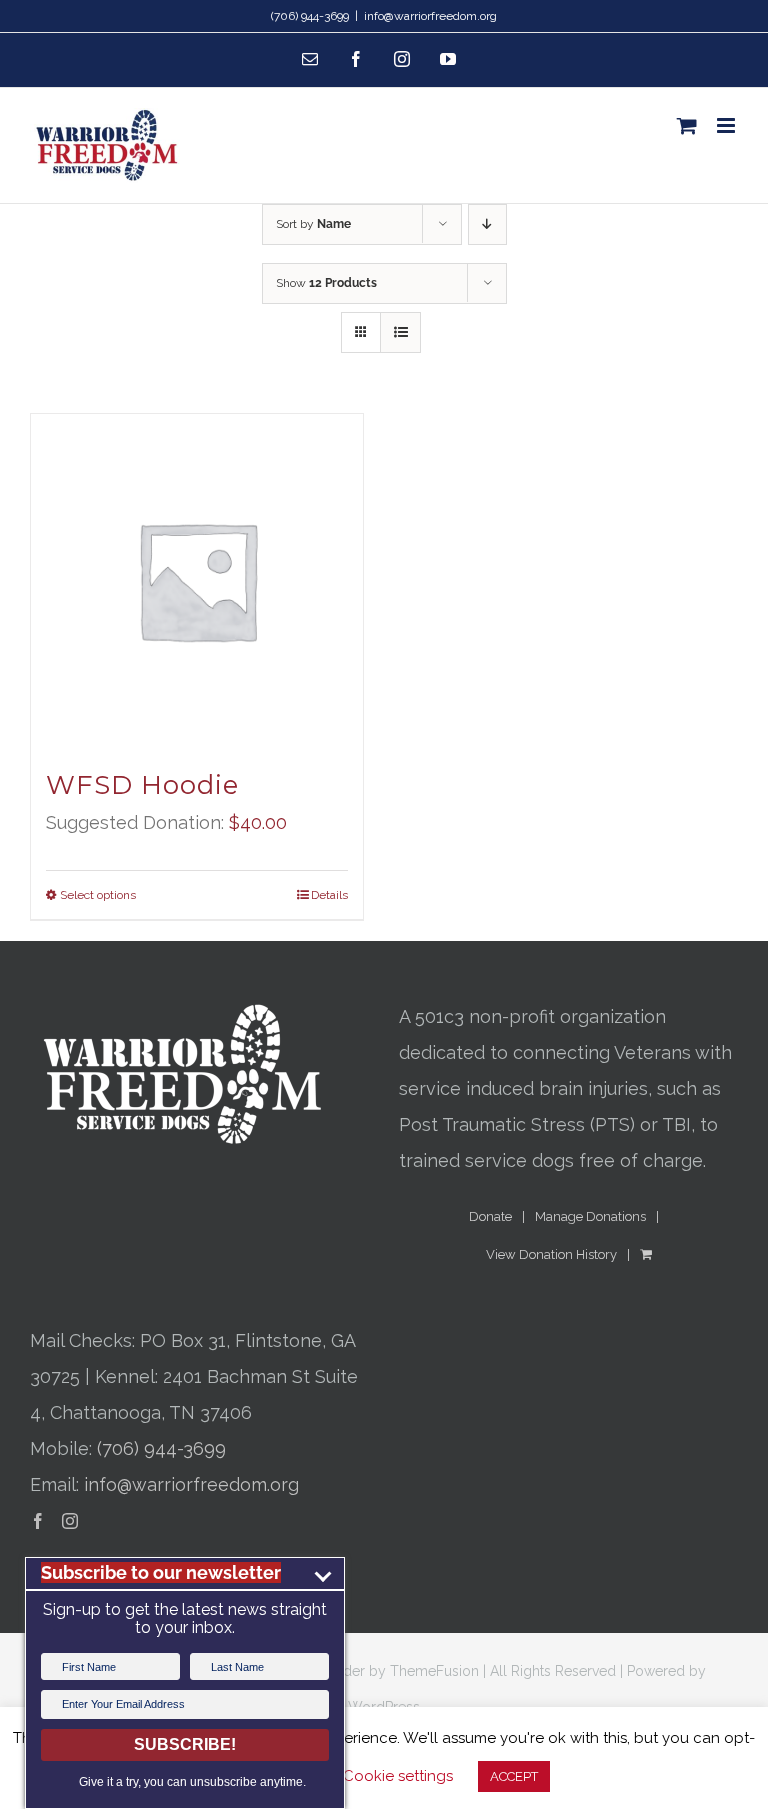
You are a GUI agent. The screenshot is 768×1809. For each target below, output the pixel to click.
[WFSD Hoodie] (197, 580)
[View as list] (400, 332)
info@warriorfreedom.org (430, 16)
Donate (490, 1216)
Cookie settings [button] (398, 1776)
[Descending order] (487, 224)
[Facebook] (38, 1521)
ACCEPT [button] (514, 1776)
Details (329, 895)
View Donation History (551, 1254)
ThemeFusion (434, 1671)
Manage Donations (590, 1216)
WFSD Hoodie (142, 785)
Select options (98, 895)
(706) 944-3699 (161, 1448)
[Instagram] (70, 1521)
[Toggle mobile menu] (727, 125)
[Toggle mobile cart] (687, 125)
